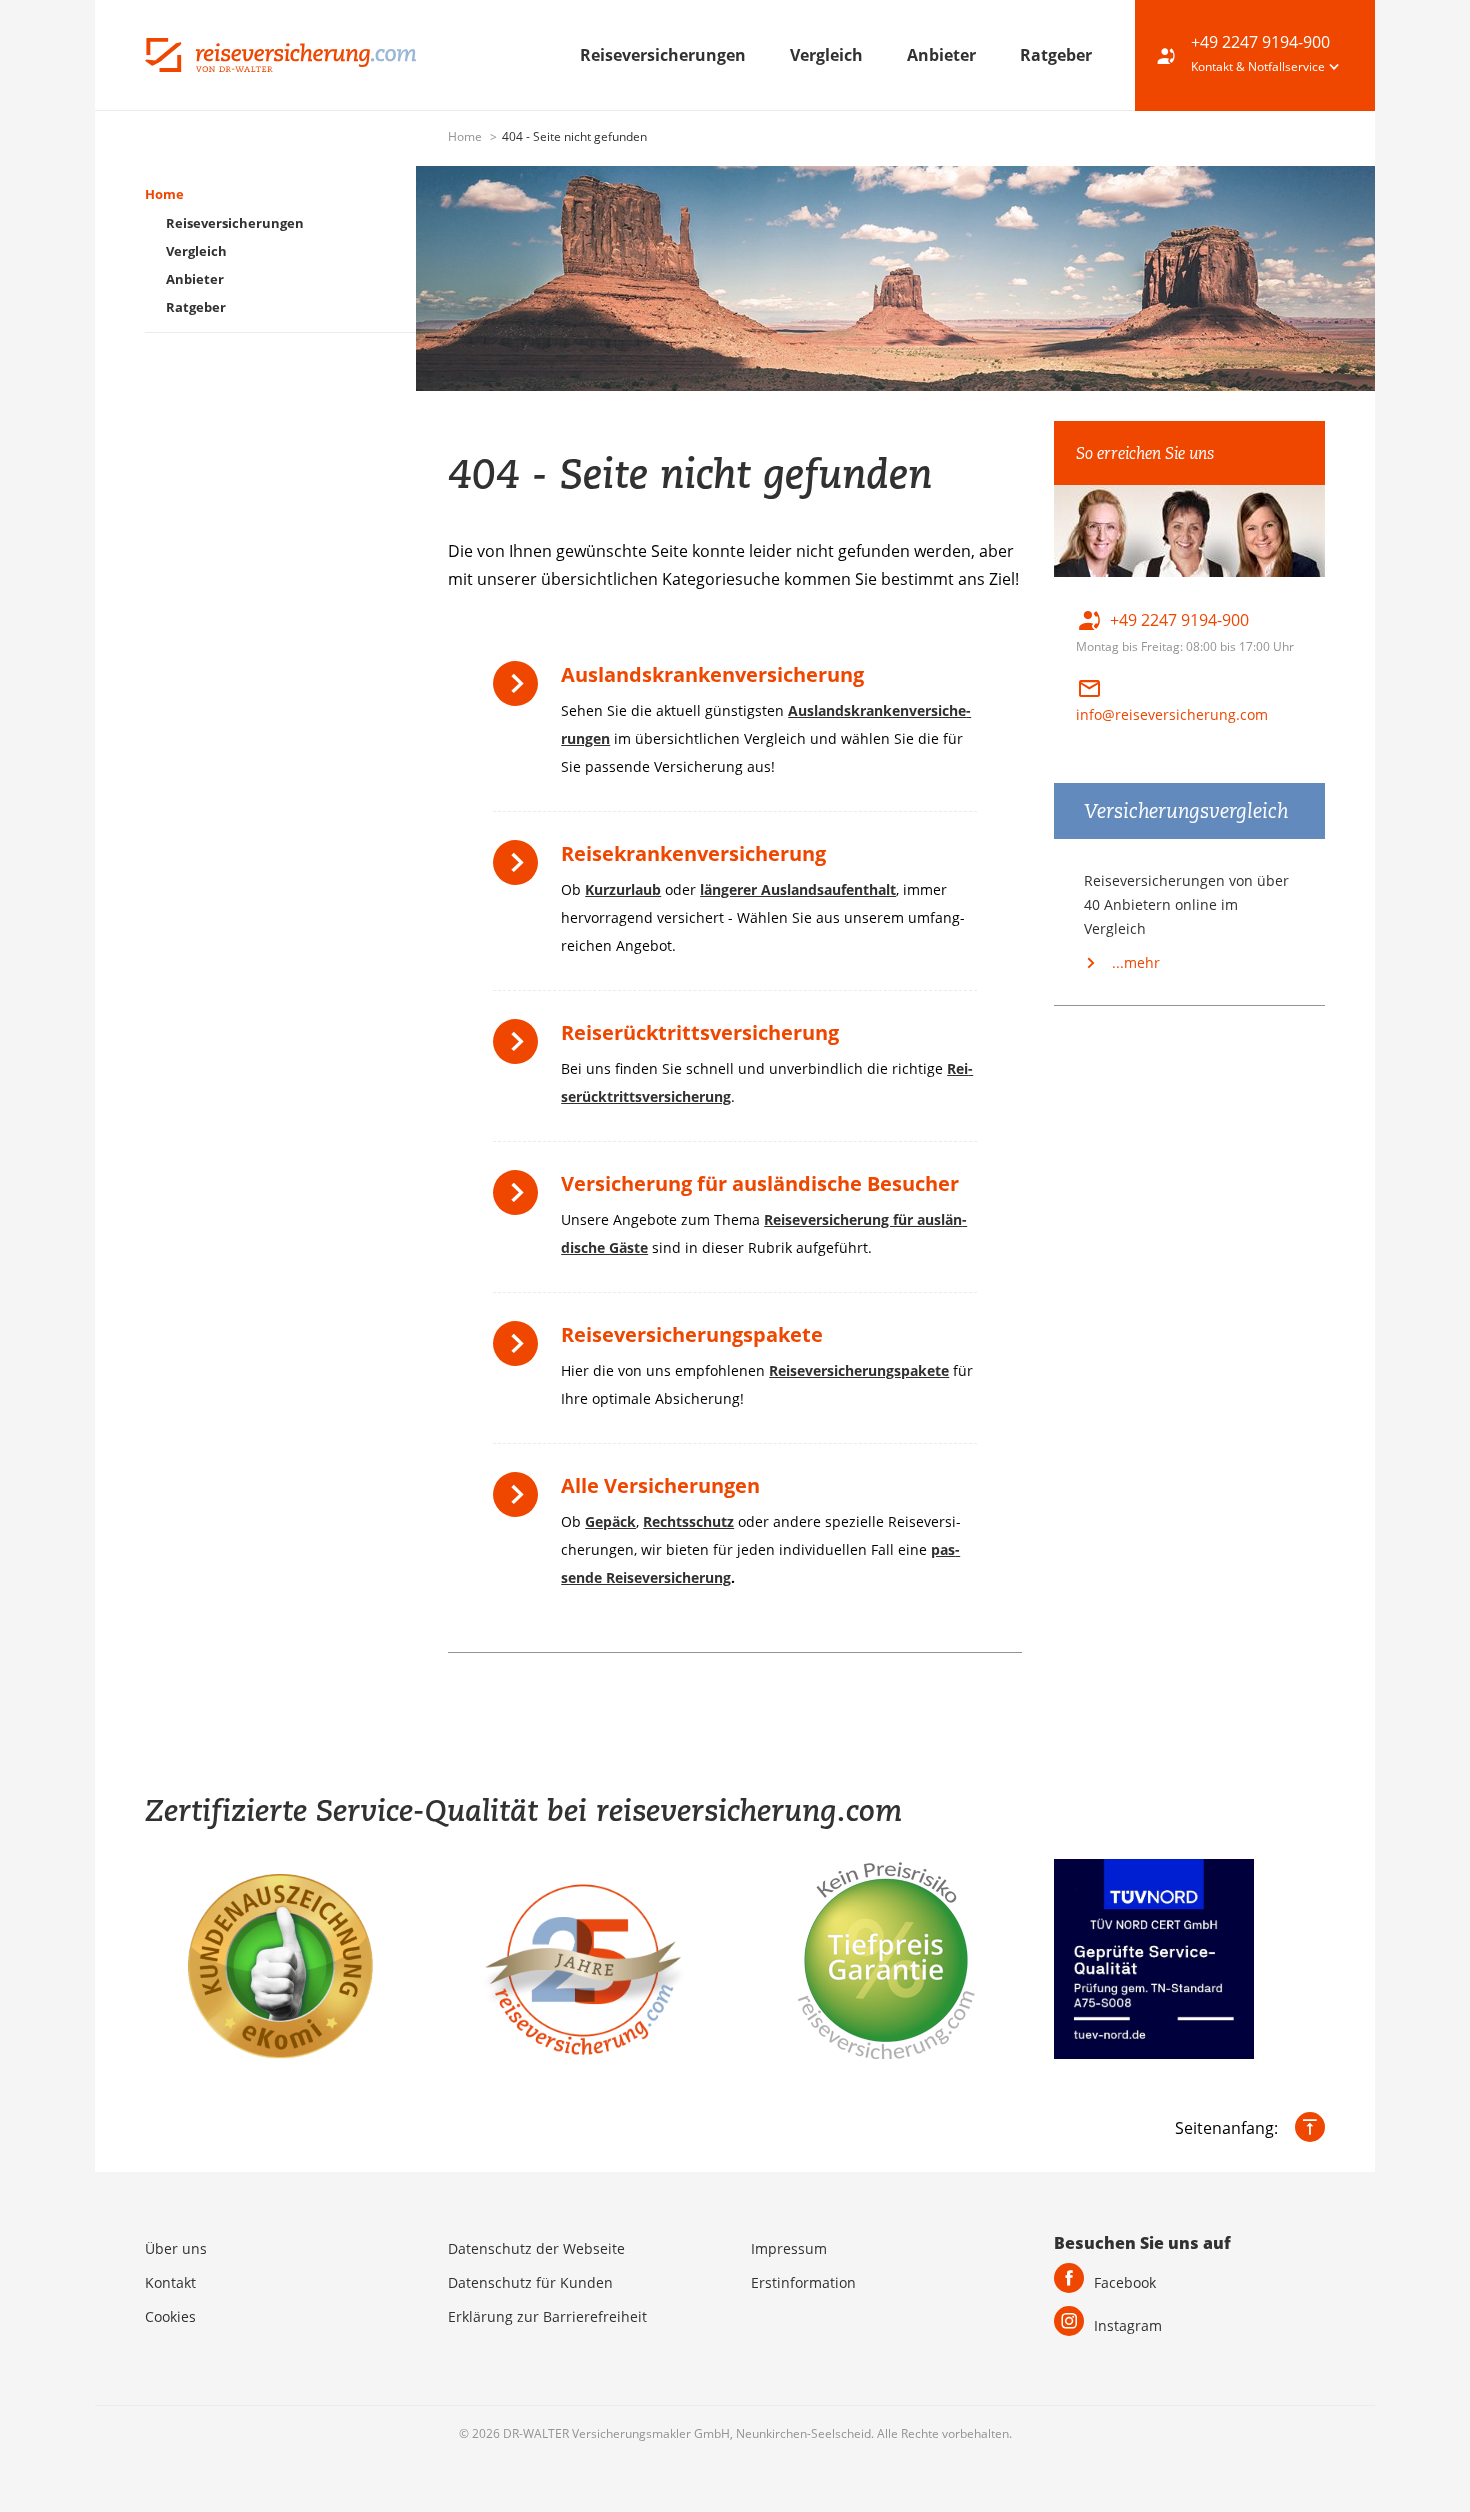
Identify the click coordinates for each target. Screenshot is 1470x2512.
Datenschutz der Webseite (536, 2248)
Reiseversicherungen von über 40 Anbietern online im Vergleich (1186, 904)
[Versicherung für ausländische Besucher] (520, 1199)
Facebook (1125, 2282)
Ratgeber (1056, 55)
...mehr (1134, 962)
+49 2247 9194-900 (1260, 42)
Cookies (170, 2316)
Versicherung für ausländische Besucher (760, 1183)
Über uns (176, 2248)
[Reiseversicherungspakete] (520, 1350)
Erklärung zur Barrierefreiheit (547, 2316)
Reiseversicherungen (665, 55)
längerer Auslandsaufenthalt (798, 889)
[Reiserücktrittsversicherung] (520, 1048)
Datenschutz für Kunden (530, 2282)
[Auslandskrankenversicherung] (520, 690)
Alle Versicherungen (660, 1485)
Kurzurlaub (623, 889)
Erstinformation (803, 2282)
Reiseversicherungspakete (692, 1334)
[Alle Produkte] (520, 1501)
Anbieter (943, 55)
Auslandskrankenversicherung (712, 674)
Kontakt (170, 2282)
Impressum (789, 2248)
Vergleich (828, 55)
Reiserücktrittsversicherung (700, 1032)
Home (466, 136)
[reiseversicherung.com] (280, 53)
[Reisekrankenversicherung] (520, 869)
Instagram (1128, 2325)
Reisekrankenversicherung (693, 853)
